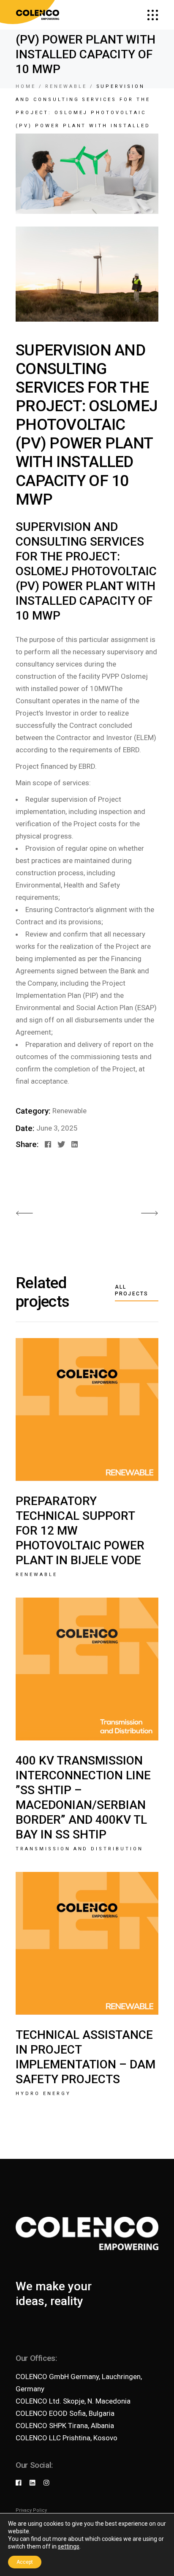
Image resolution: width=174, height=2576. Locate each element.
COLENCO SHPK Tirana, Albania (65, 2426)
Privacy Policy (31, 2510)
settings (69, 2546)
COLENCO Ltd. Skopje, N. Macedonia (73, 2401)
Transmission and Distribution (79, 1849)
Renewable (69, 1111)
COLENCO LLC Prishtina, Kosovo (67, 2438)
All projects (132, 1290)
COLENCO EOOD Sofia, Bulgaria (65, 2413)
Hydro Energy (43, 2094)
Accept (25, 2562)
